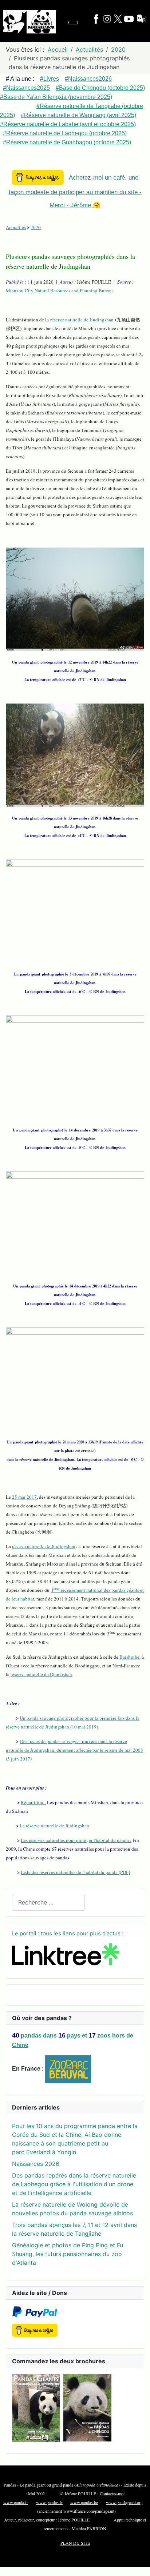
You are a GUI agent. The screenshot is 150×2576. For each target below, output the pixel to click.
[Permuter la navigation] (73, 23)
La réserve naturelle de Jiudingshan (54, 1826)
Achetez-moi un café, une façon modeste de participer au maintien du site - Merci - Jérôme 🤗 (75, 191)
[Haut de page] (141, 2567)
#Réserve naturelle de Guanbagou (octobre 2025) (67, 142)
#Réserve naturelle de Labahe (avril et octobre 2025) (68, 124)
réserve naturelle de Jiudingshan (82, 320)
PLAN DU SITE (75, 2543)
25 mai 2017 (24, 1497)
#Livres (50, 79)
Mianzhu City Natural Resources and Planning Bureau (59, 291)
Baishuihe (129, 1657)
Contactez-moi (112, 2493)
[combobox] (48, 1902)
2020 (36, 227)
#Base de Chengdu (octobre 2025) (100, 88)
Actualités (16, 227)
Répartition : (33, 1802)
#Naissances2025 (26, 88)
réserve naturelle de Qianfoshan (41, 1674)
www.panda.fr (16, 2502)
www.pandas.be (84, 2502)
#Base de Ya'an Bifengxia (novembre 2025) (56, 97)
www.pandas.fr (49, 2502)
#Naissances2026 (88, 79)
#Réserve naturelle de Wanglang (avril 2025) (78, 115)
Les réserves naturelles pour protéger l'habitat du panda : (76, 1840)
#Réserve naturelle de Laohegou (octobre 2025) (65, 133)
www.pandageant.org (124, 2502)
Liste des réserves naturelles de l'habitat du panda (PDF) (75, 1872)
